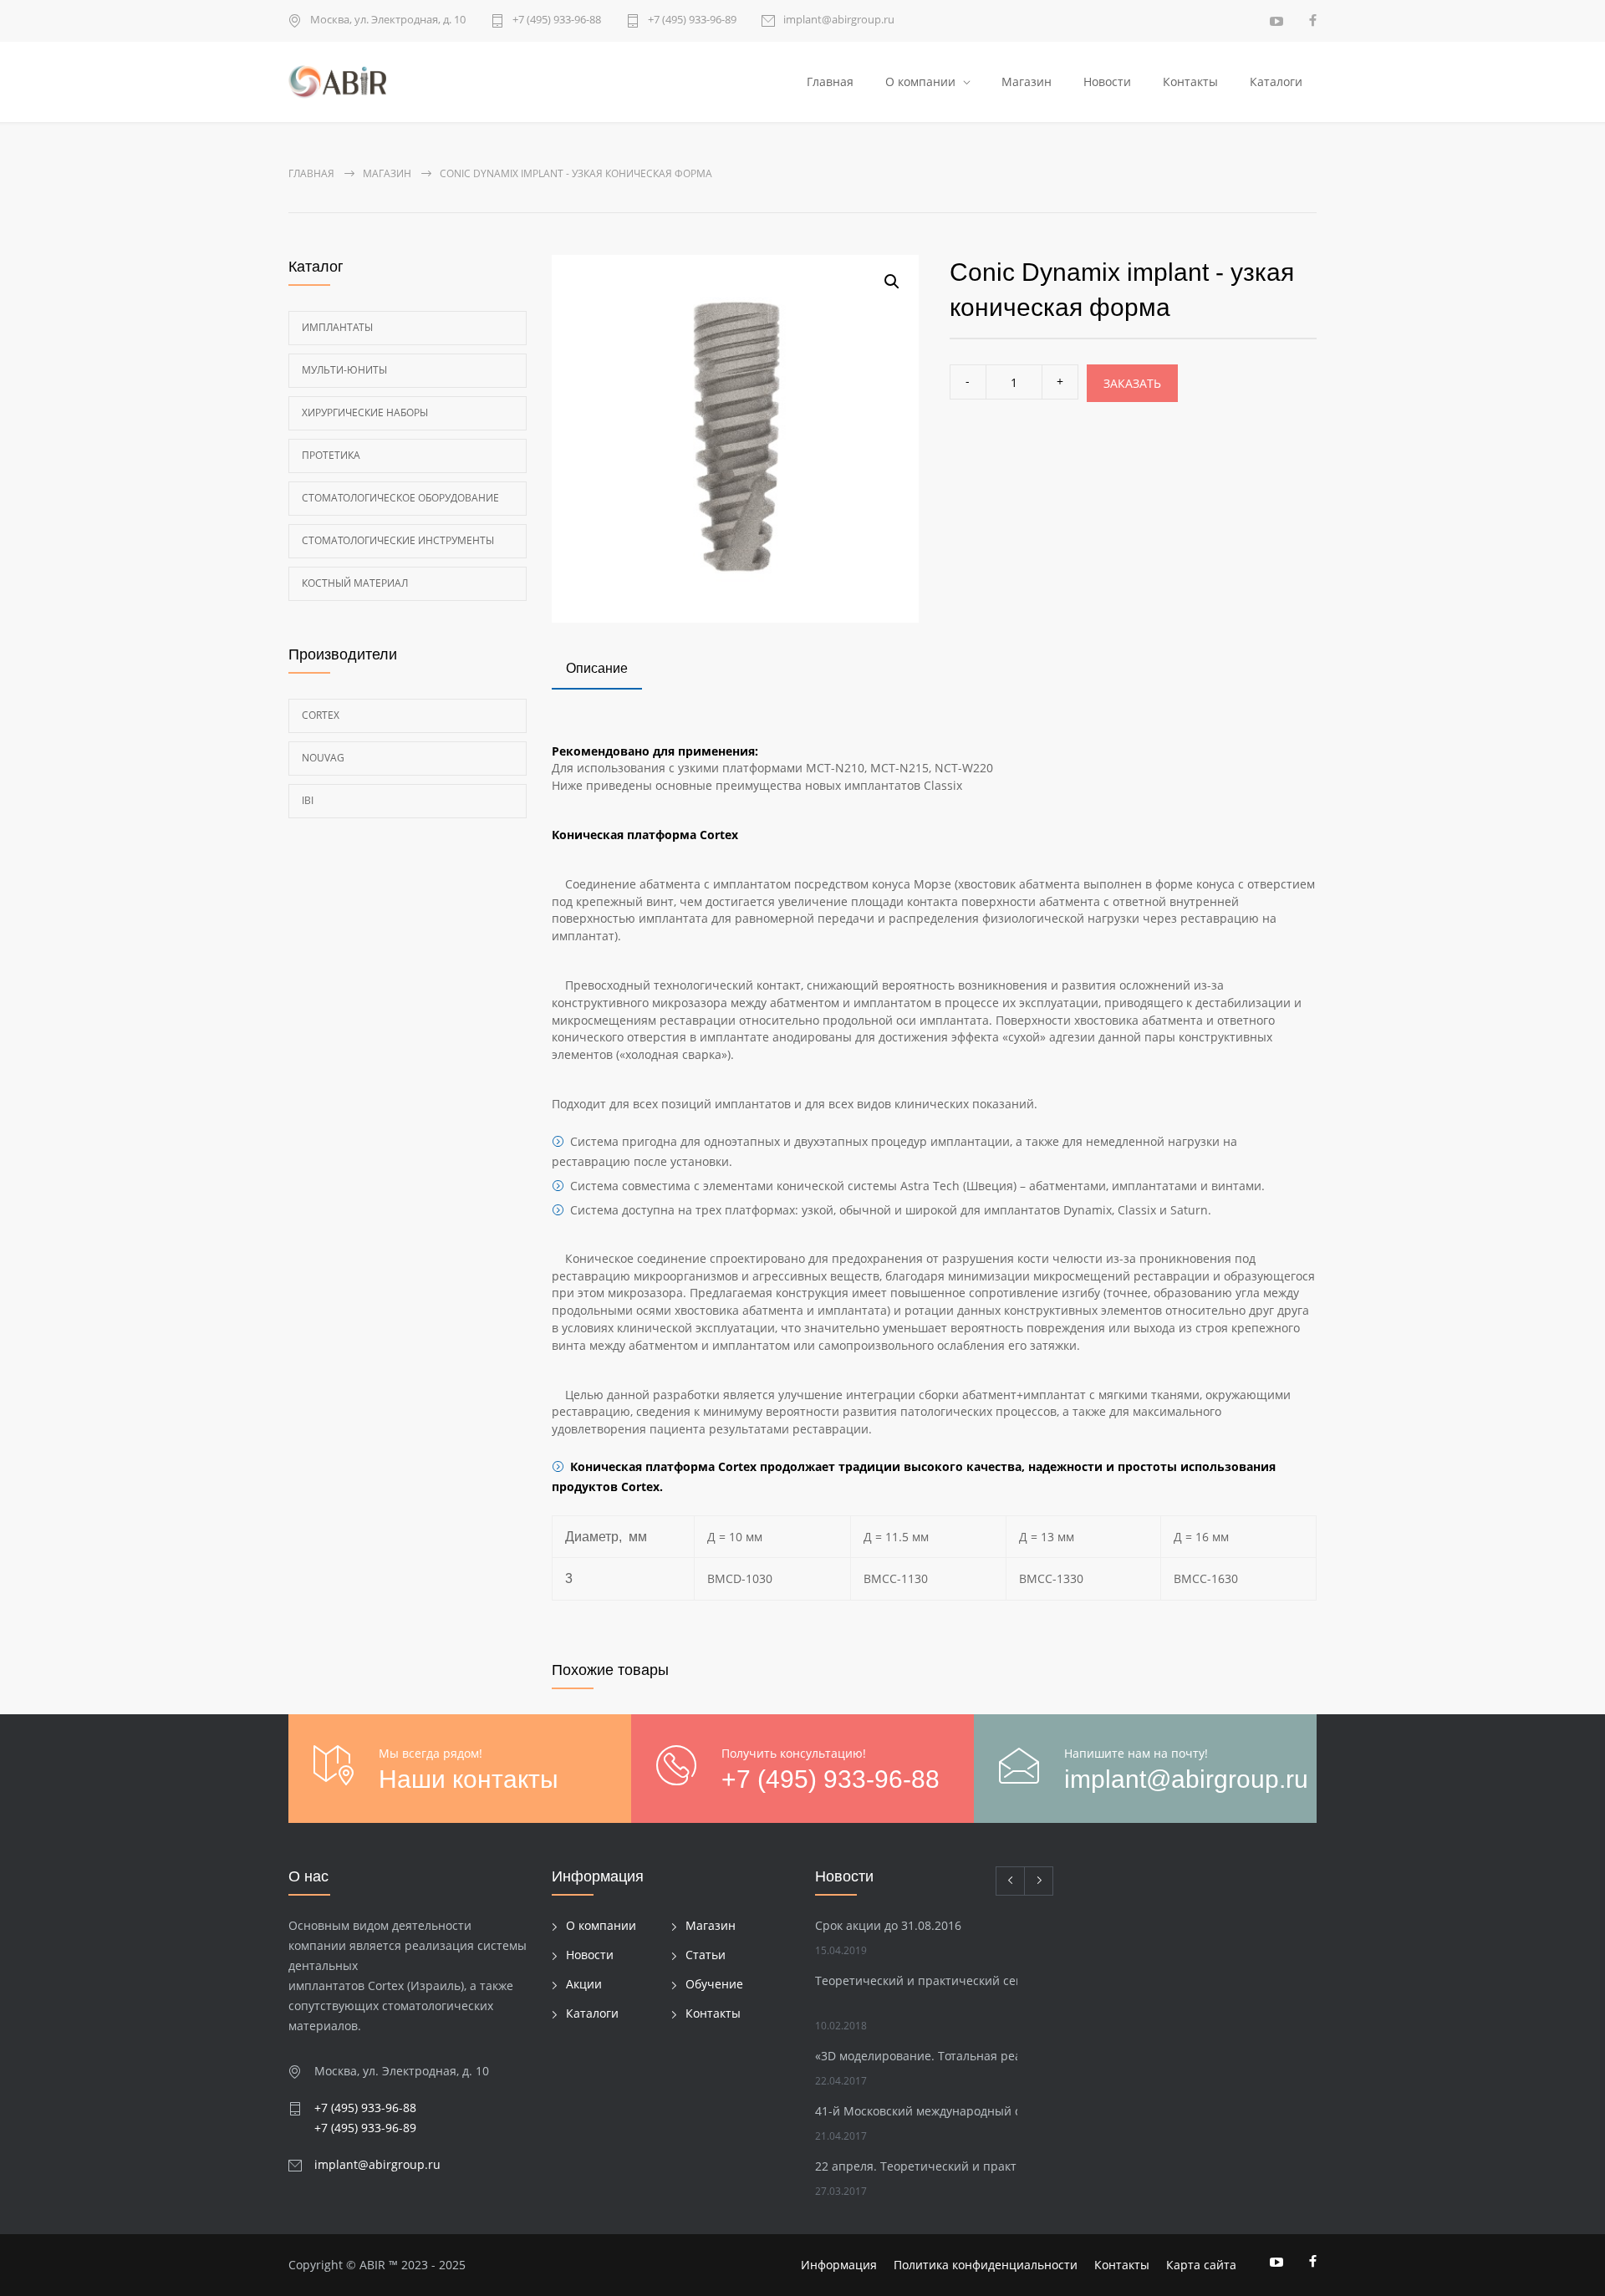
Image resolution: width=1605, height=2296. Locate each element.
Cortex (321, 715)
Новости (1107, 81)
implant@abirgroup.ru (839, 20)
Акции (584, 1984)
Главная (830, 81)
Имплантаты (337, 327)
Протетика (331, 455)
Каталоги (1276, 81)
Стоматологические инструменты (398, 540)
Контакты (1190, 81)
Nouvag (323, 758)
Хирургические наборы (365, 412)
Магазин (1027, 81)
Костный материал (355, 583)
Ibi (308, 800)
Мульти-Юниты (344, 370)
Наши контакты (469, 1779)
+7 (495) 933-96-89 (692, 20)
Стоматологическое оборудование (400, 498)
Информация (839, 2265)
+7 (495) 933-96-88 (557, 20)
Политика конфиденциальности (986, 2265)
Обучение (714, 1984)
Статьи (706, 1955)
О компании (920, 81)
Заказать (1132, 383)
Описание (597, 668)
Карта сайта (1201, 2265)
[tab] (597, 670)
